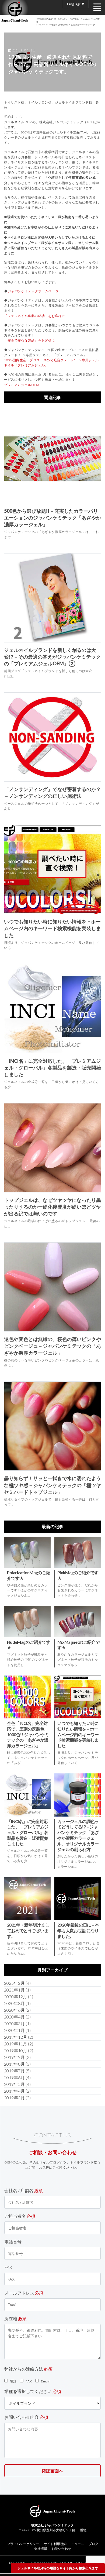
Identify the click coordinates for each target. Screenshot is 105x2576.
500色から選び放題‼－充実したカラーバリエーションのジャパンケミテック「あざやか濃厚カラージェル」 (52, 518)
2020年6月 (14, 2010)
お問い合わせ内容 (26, 2417)
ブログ (93, 2544)
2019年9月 (14, 2057)
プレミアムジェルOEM (22, 385)
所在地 (15, 2318)
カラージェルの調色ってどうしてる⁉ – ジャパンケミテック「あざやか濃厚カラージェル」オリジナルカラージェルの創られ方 (78, 1835)
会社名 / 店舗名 (24, 2190)
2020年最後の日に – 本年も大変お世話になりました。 (78, 1930)
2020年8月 (14, 2003)
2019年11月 (16, 2044)
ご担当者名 (20, 2216)
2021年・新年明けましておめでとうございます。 (28, 1930)
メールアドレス (24, 2293)
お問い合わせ (61, 2549)
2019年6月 (14, 2077)
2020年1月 (14, 2030)
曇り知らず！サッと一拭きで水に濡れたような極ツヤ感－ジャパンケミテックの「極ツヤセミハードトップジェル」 (52, 1485)
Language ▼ (76, 4)
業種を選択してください (33, 2391)
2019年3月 (14, 2098)
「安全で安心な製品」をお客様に (29, 340)
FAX (8, 2267)
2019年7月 (14, 2071)
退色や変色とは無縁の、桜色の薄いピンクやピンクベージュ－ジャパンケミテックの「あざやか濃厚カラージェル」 (52, 1346)
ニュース (78, 2544)
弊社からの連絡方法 (28, 2369)
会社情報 (41, 2549)
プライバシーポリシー (23, 2544)
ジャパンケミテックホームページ (33, 291)
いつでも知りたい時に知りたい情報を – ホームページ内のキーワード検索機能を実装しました (52, 928)
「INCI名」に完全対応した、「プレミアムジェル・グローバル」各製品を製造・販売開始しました (52, 1068)
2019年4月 (14, 2091)
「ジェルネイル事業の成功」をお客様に (35, 316)
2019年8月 (14, 2064)
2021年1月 (14, 1990)
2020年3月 (14, 2023)
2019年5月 (14, 2084)
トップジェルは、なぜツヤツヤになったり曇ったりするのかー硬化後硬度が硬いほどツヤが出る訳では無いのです (52, 1207)
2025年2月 (14, 1983)
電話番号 (13, 2242)
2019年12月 (16, 2037)
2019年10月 (16, 2050)
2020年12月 (16, 1997)
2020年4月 (14, 2017)
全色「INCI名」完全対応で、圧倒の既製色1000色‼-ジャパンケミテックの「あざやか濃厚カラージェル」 (28, 1734)
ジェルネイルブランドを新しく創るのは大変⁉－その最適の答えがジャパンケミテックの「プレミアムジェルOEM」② (52, 657)
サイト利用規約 (55, 2544)
